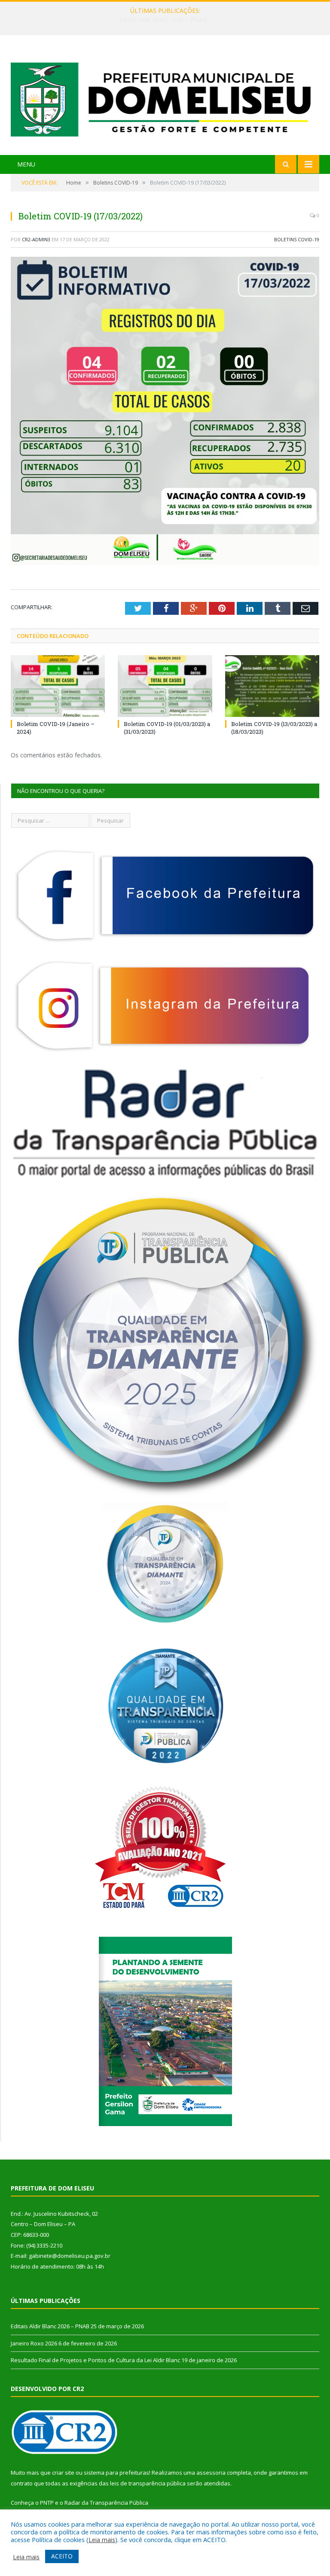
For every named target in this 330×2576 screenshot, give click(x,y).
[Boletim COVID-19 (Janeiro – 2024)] (58, 686)
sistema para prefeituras (116, 2473)
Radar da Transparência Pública (106, 2503)
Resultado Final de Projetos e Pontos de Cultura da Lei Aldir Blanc (95, 2360)
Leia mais (102, 2540)
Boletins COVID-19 (297, 239)
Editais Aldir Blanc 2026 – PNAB (50, 2326)
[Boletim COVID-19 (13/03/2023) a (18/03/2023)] (272, 686)
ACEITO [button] (62, 2556)
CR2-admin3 (36, 239)
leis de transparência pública (148, 2483)
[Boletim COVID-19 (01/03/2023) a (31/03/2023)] (165, 686)
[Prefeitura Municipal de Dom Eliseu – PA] (165, 96)
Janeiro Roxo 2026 (163, 20)
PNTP (47, 2503)
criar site (63, 2473)
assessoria (211, 2473)
